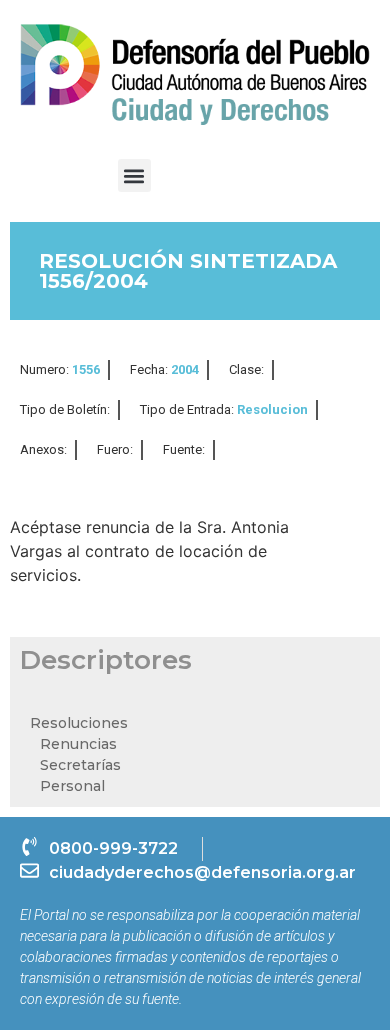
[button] (134, 175)
